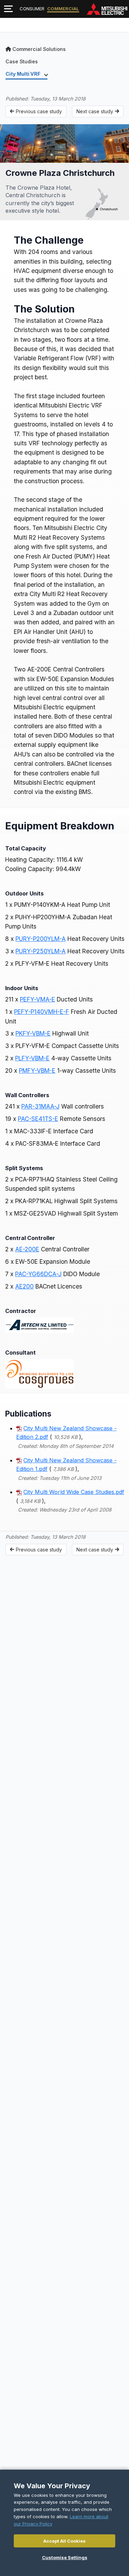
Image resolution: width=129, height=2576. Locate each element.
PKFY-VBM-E (33, 1033)
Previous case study (39, 111)
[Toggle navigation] (8, 9)
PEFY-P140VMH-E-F (42, 1012)
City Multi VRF (24, 74)
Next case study (95, 111)
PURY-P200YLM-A (41, 939)
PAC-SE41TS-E (38, 1119)
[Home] (107, 9)
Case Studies (22, 61)
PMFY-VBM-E (37, 1070)
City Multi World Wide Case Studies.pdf (74, 1492)
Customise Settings (65, 2557)
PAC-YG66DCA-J (38, 1274)
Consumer (32, 9)
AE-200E (27, 1249)
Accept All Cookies (64, 2541)
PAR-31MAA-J (40, 1106)
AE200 (24, 1286)
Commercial (63, 9)
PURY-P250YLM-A (41, 951)
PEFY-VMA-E (37, 999)
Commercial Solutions (39, 49)
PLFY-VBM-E (32, 1058)
